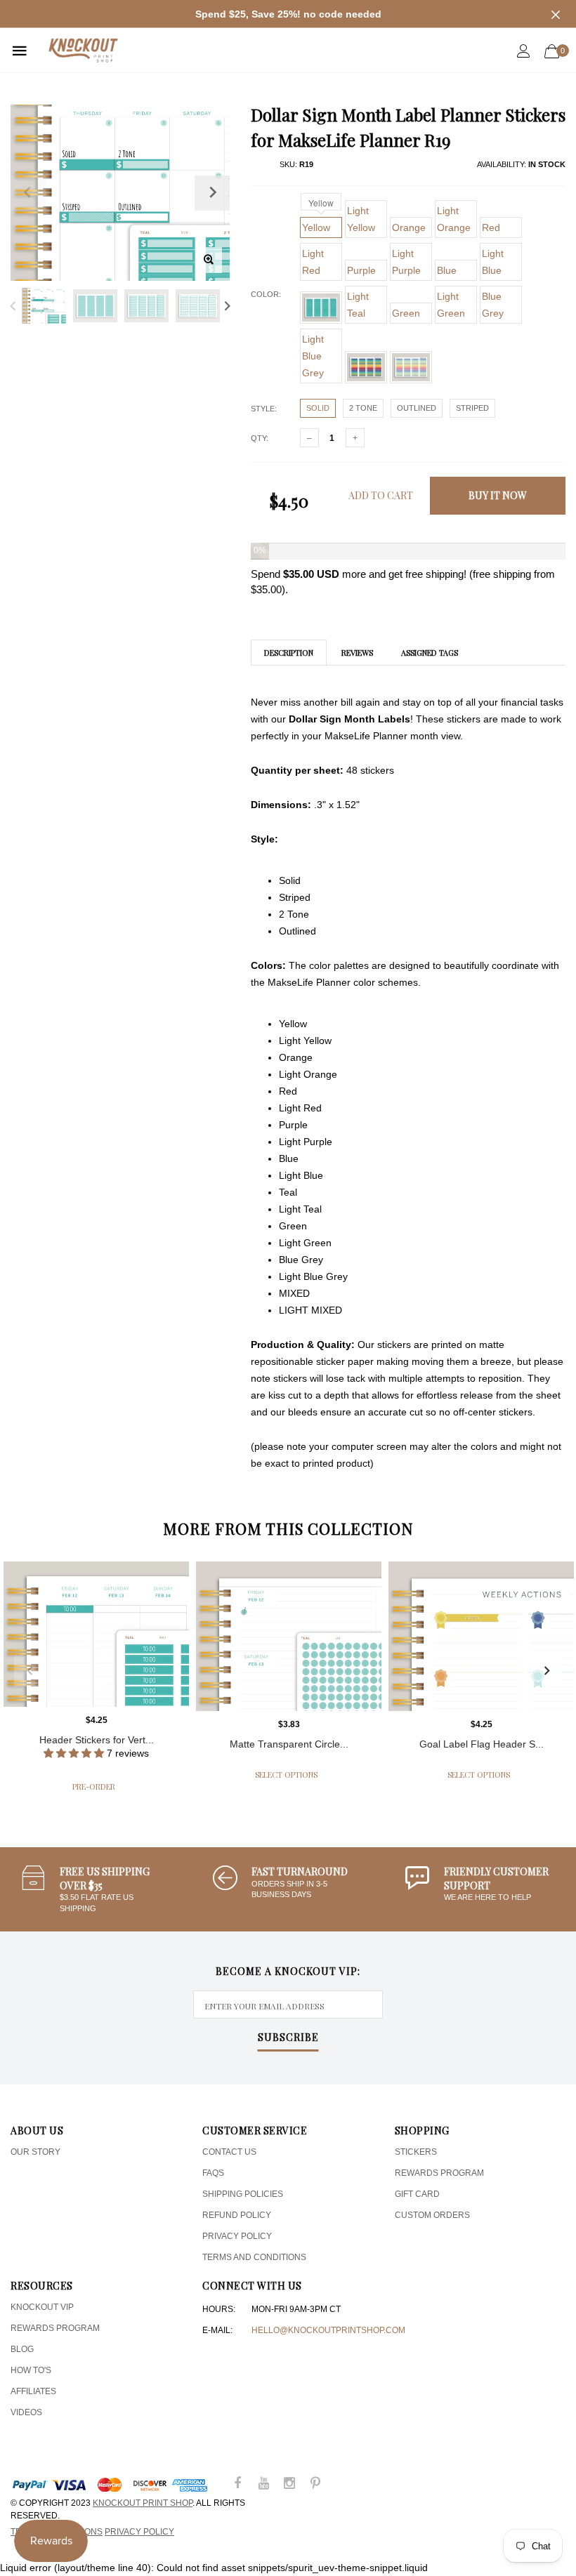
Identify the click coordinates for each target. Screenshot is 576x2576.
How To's (31, 2370)
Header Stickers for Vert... (97, 1740)
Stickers (416, 2152)
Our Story (35, 2152)
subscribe (288, 2038)
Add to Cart (381, 495)
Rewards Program (439, 2173)
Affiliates (33, 2391)
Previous (13, 306)
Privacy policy (139, 2532)
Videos (26, 2412)
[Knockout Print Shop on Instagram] (289, 2484)
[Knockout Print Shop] (83, 50)
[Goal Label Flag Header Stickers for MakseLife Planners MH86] (481, 1636)
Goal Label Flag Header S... (482, 1744)
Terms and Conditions (254, 2257)
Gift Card (417, 2194)
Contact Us (229, 2152)
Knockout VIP (42, 2307)
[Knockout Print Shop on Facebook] (237, 2484)
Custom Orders (432, 2215)
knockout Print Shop (143, 2503)
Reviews (357, 653)
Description (289, 653)
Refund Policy (237, 2215)
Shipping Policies (243, 2194)
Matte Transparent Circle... (289, 1744)
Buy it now (498, 495)
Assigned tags (430, 653)
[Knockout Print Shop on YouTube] (263, 2484)
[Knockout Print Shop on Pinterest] (315, 2484)
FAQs (213, 2173)
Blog (22, 2349)
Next (227, 306)
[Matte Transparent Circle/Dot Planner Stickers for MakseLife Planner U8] (289, 1636)
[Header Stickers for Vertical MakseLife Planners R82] (96, 1634)
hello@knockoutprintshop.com (328, 2330)
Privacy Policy (237, 2236)
